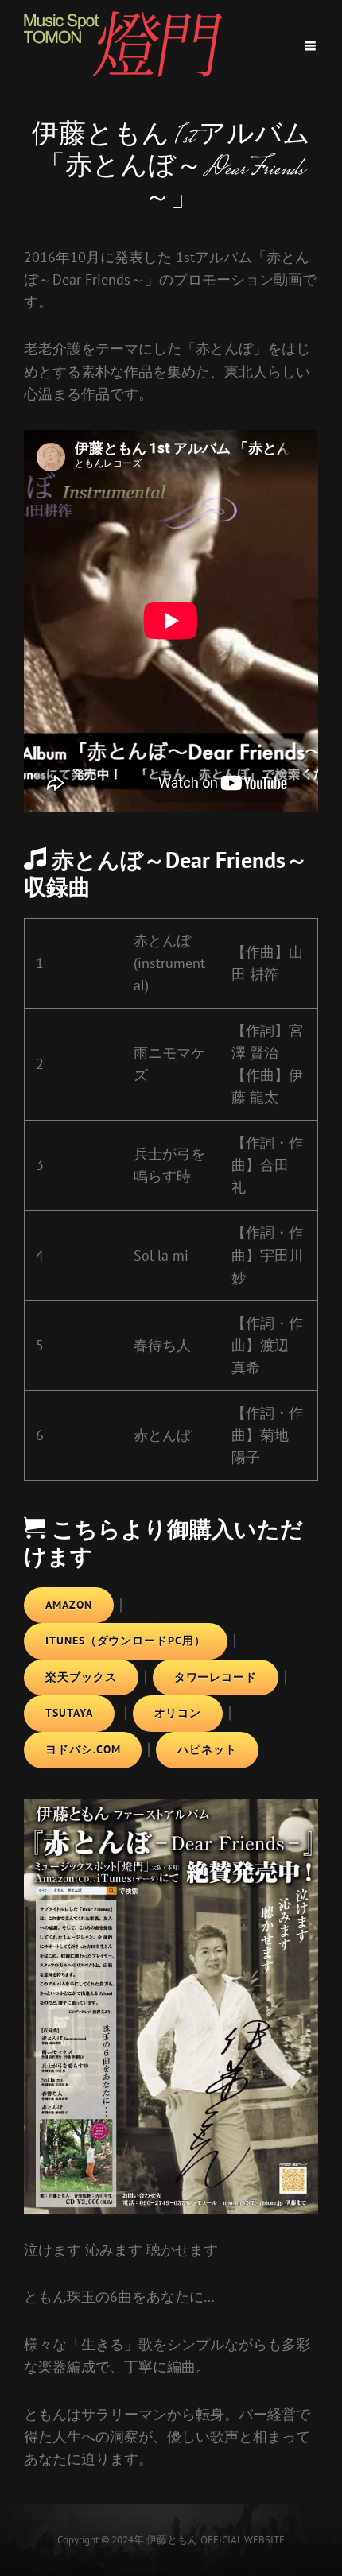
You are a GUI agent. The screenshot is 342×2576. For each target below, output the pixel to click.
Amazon (69, 1605)
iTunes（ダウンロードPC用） (126, 1641)
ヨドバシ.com (83, 1749)
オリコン (178, 1713)
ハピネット (207, 1749)
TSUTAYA (69, 1713)
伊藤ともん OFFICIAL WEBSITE (216, 2540)
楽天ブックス (81, 1677)
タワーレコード (216, 1677)
